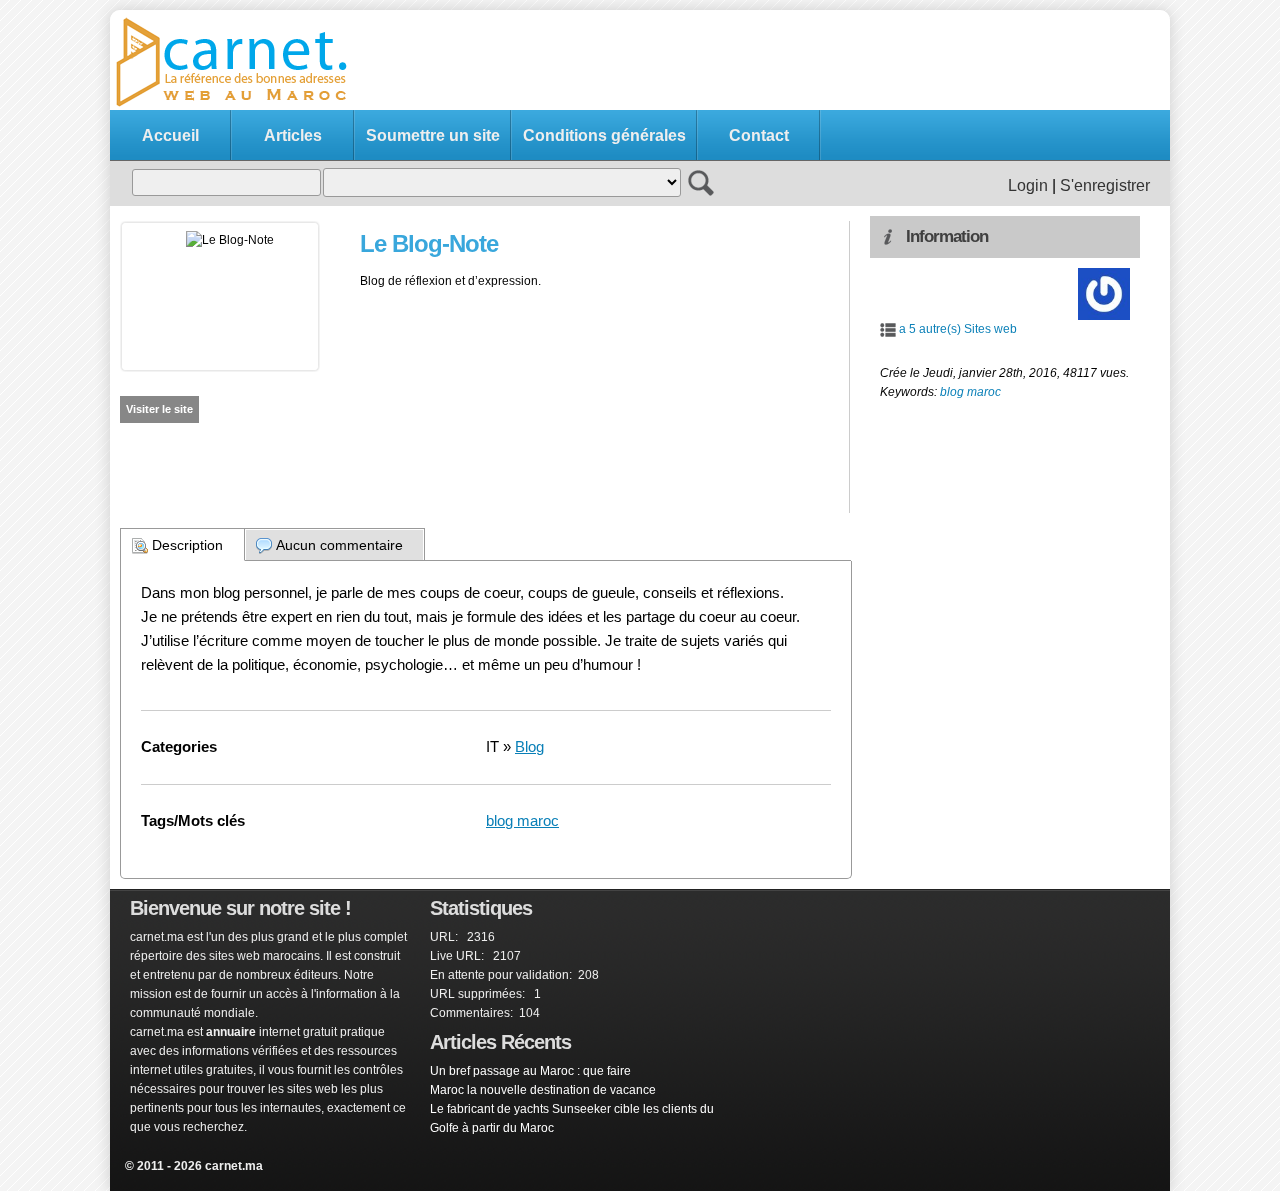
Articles (293, 135)
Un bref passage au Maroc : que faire (530, 1071)
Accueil (170, 135)
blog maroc (522, 820)
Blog (529, 746)
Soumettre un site (433, 135)
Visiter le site (159, 409)
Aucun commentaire (339, 545)
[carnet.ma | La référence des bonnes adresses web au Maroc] (240, 105)
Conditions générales (604, 135)
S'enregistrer (1105, 185)
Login (1028, 185)
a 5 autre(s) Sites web (958, 329)
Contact (759, 135)
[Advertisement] (796, 61)
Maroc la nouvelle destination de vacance (543, 1090)
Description (187, 545)
